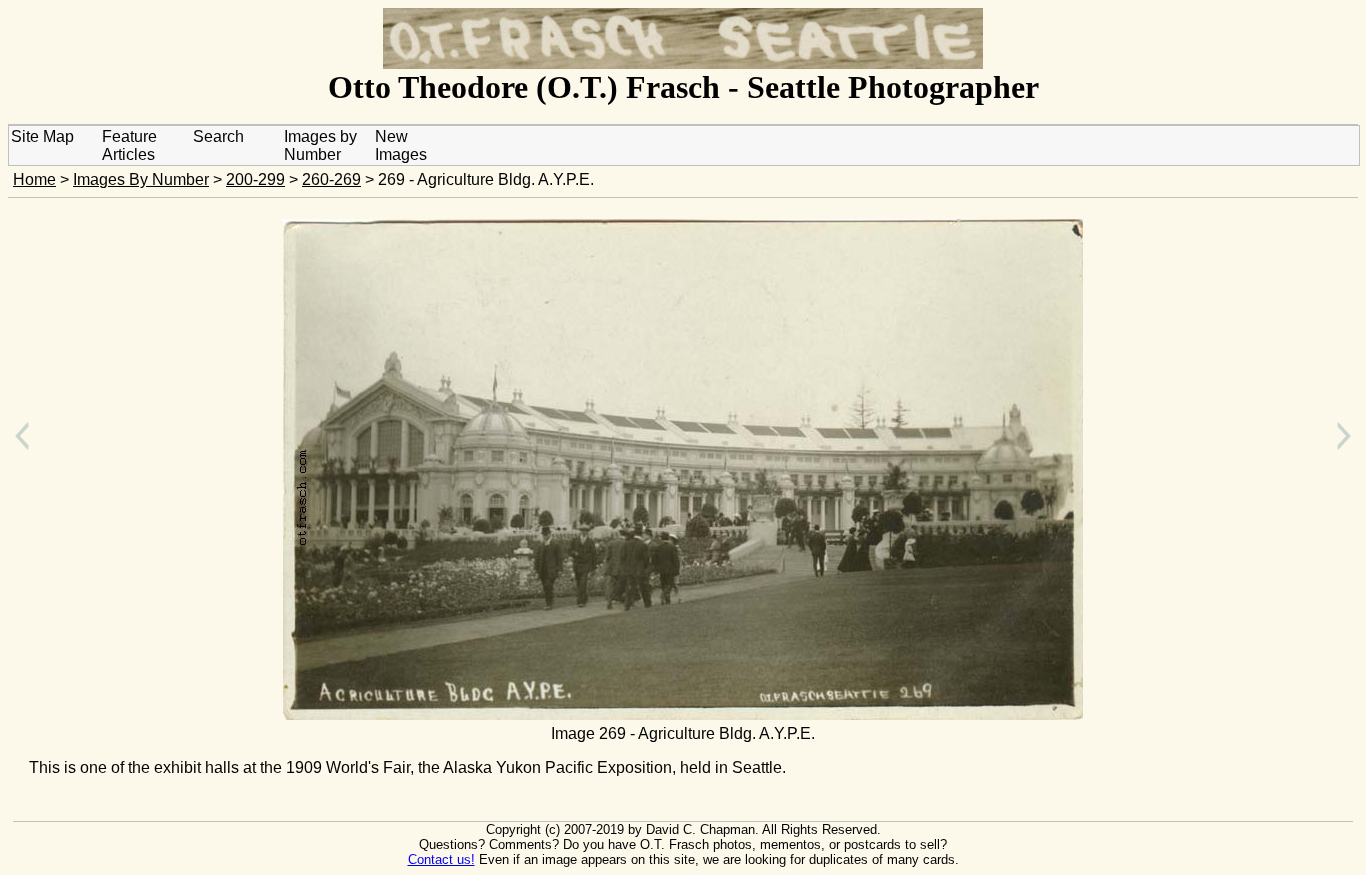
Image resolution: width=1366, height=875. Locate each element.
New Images (401, 145)
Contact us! (441, 859)
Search (218, 136)
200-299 (255, 179)
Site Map (42, 136)
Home (34, 179)
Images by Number (320, 145)
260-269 (331, 179)
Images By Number (141, 179)
